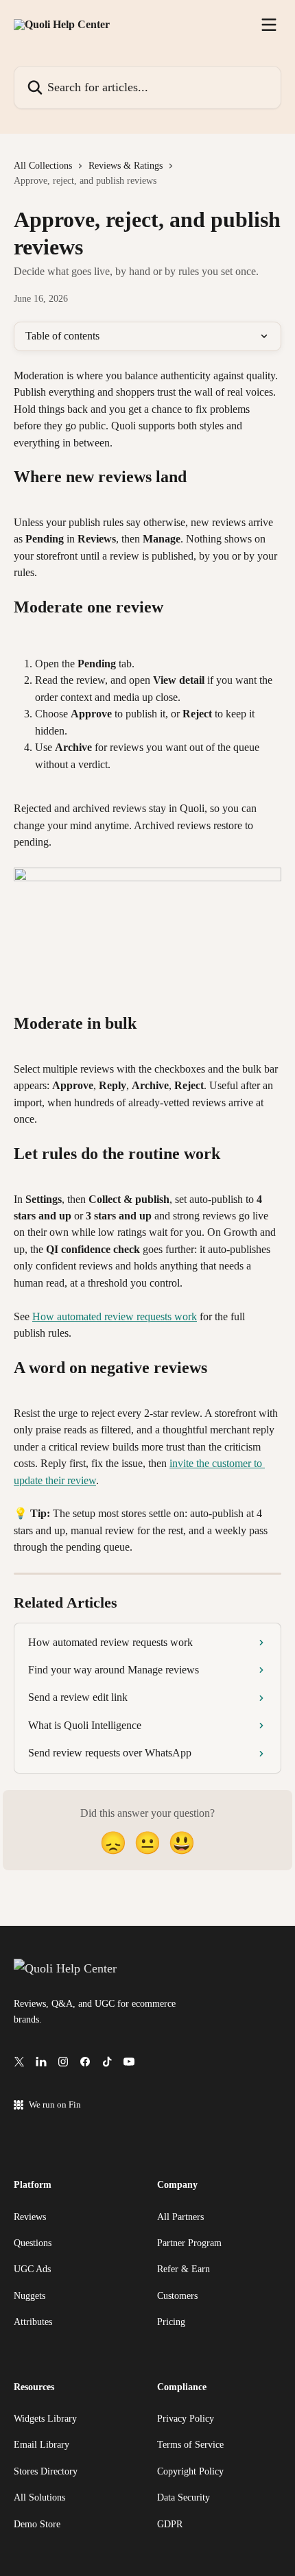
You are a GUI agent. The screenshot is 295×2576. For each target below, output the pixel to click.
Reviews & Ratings (126, 166)
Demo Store (37, 2524)
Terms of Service (190, 2445)
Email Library (42, 2445)
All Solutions (39, 2497)
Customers (177, 2296)
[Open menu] (269, 25)
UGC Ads (32, 2269)
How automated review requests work (115, 1316)
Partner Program (189, 2243)
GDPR (170, 2524)
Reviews (30, 2217)
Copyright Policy (190, 2471)
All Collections (43, 166)
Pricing (171, 2322)
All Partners (180, 2217)
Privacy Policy (186, 2419)
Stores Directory (46, 2471)
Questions (33, 2243)
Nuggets (29, 2296)
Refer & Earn (184, 2269)
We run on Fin (55, 2104)
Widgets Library (45, 2419)
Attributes (33, 2322)
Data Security (184, 2497)
